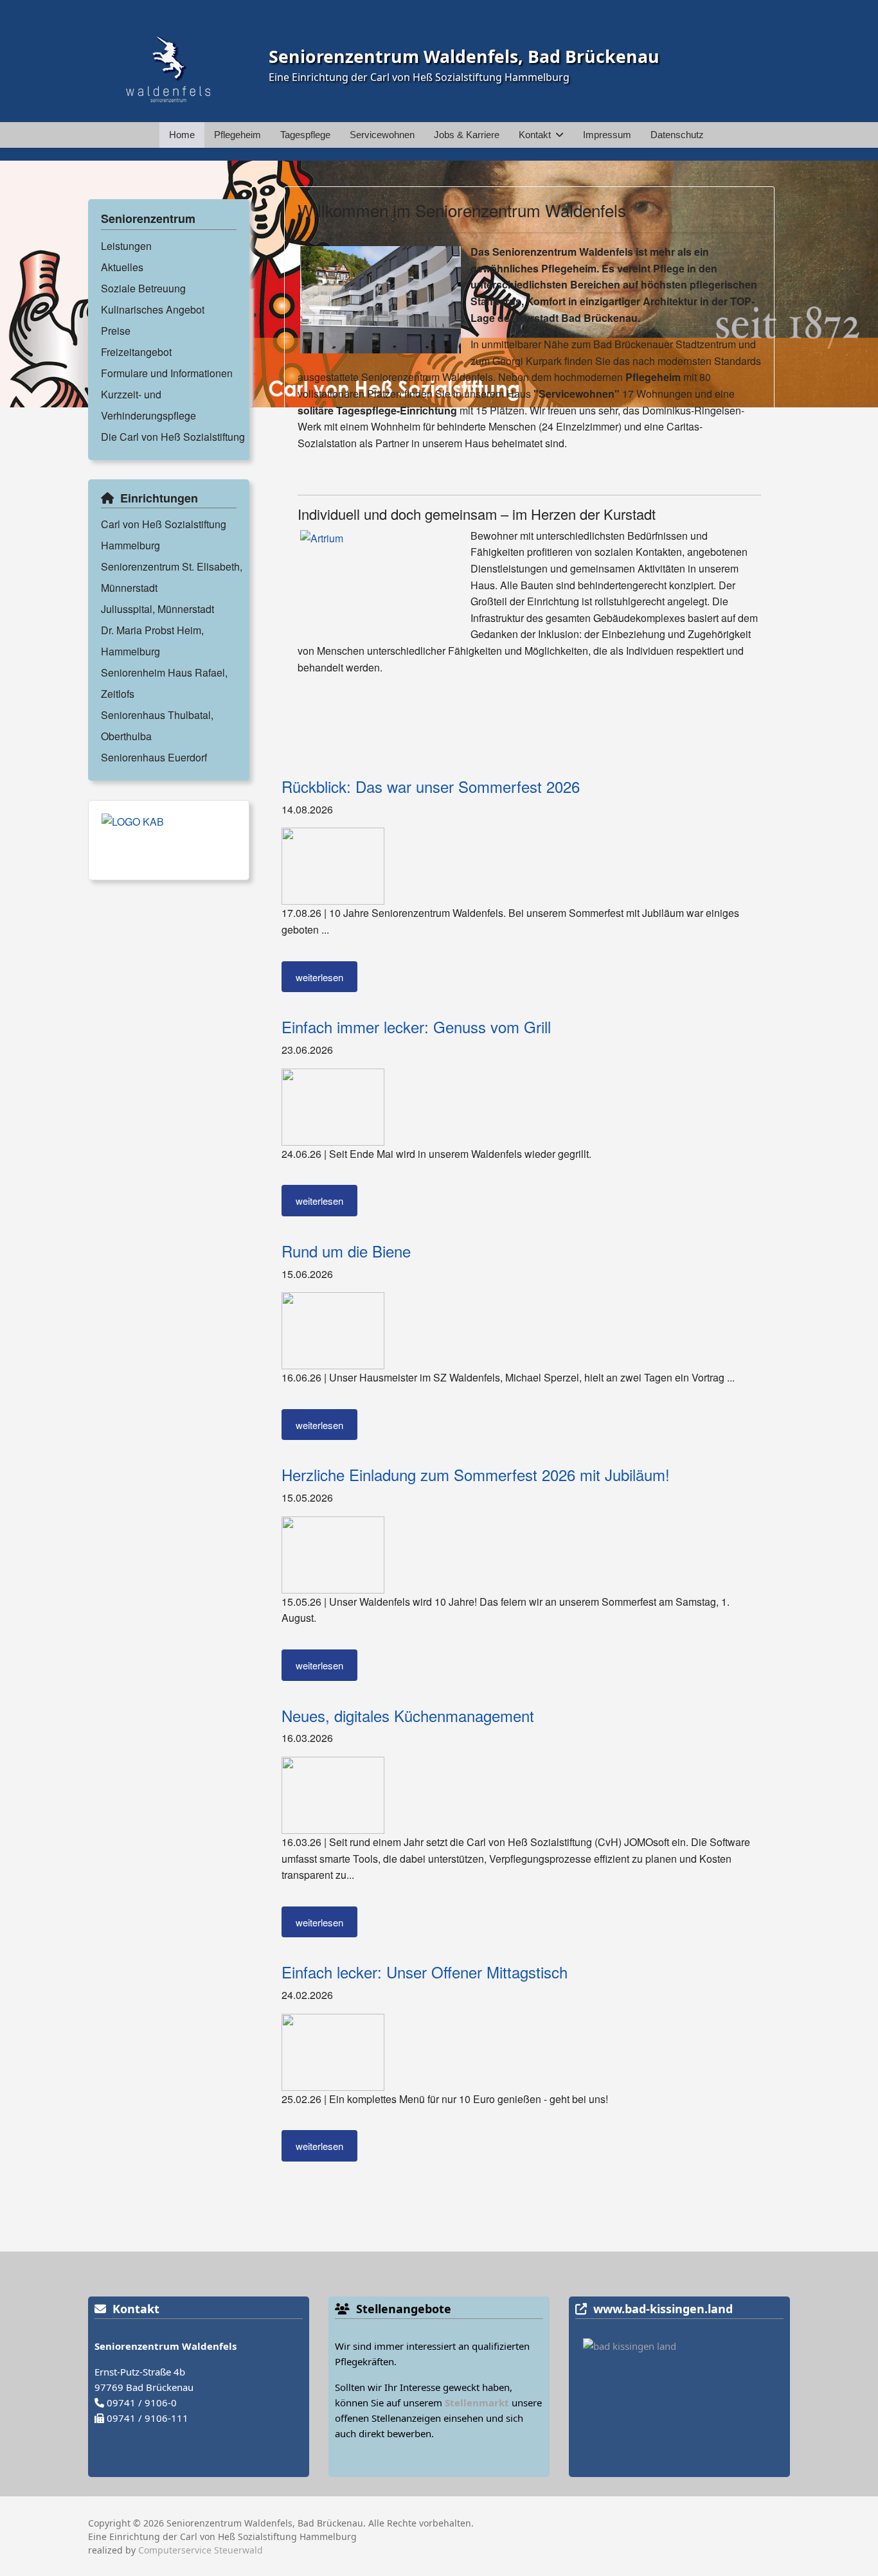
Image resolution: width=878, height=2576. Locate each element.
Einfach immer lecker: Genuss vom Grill (416, 1026)
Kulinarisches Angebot (153, 309)
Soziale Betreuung (143, 288)
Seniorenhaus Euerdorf (154, 757)
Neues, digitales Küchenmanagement (408, 1715)
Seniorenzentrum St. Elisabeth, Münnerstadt (172, 577)
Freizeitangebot (136, 352)
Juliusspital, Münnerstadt (157, 609)
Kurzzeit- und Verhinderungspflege (148, 405)
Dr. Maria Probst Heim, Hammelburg (152, 641)
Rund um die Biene (346, 1251)
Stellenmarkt (477, 2403)
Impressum (607, 135)
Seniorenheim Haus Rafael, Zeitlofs (164, 683)
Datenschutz (677, 135)
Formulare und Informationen (167, 373)
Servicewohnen (382, 135)
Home (182, 135)
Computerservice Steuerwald (201, 2550)
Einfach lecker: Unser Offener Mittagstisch (425, 1972)
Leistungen (126, 246)
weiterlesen (319, 977)
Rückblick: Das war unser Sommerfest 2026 (431, 786)
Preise (116, 331)
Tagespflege (305, 135)
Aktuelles (122, 267)
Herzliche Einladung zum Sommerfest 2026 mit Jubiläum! (476, 1474)
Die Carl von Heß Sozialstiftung (173, 437)
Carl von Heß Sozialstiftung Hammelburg (164, 535)
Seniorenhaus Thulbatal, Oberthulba (157, 725)
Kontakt (535, 135)
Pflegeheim (237, 135)
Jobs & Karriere (467, 135)
